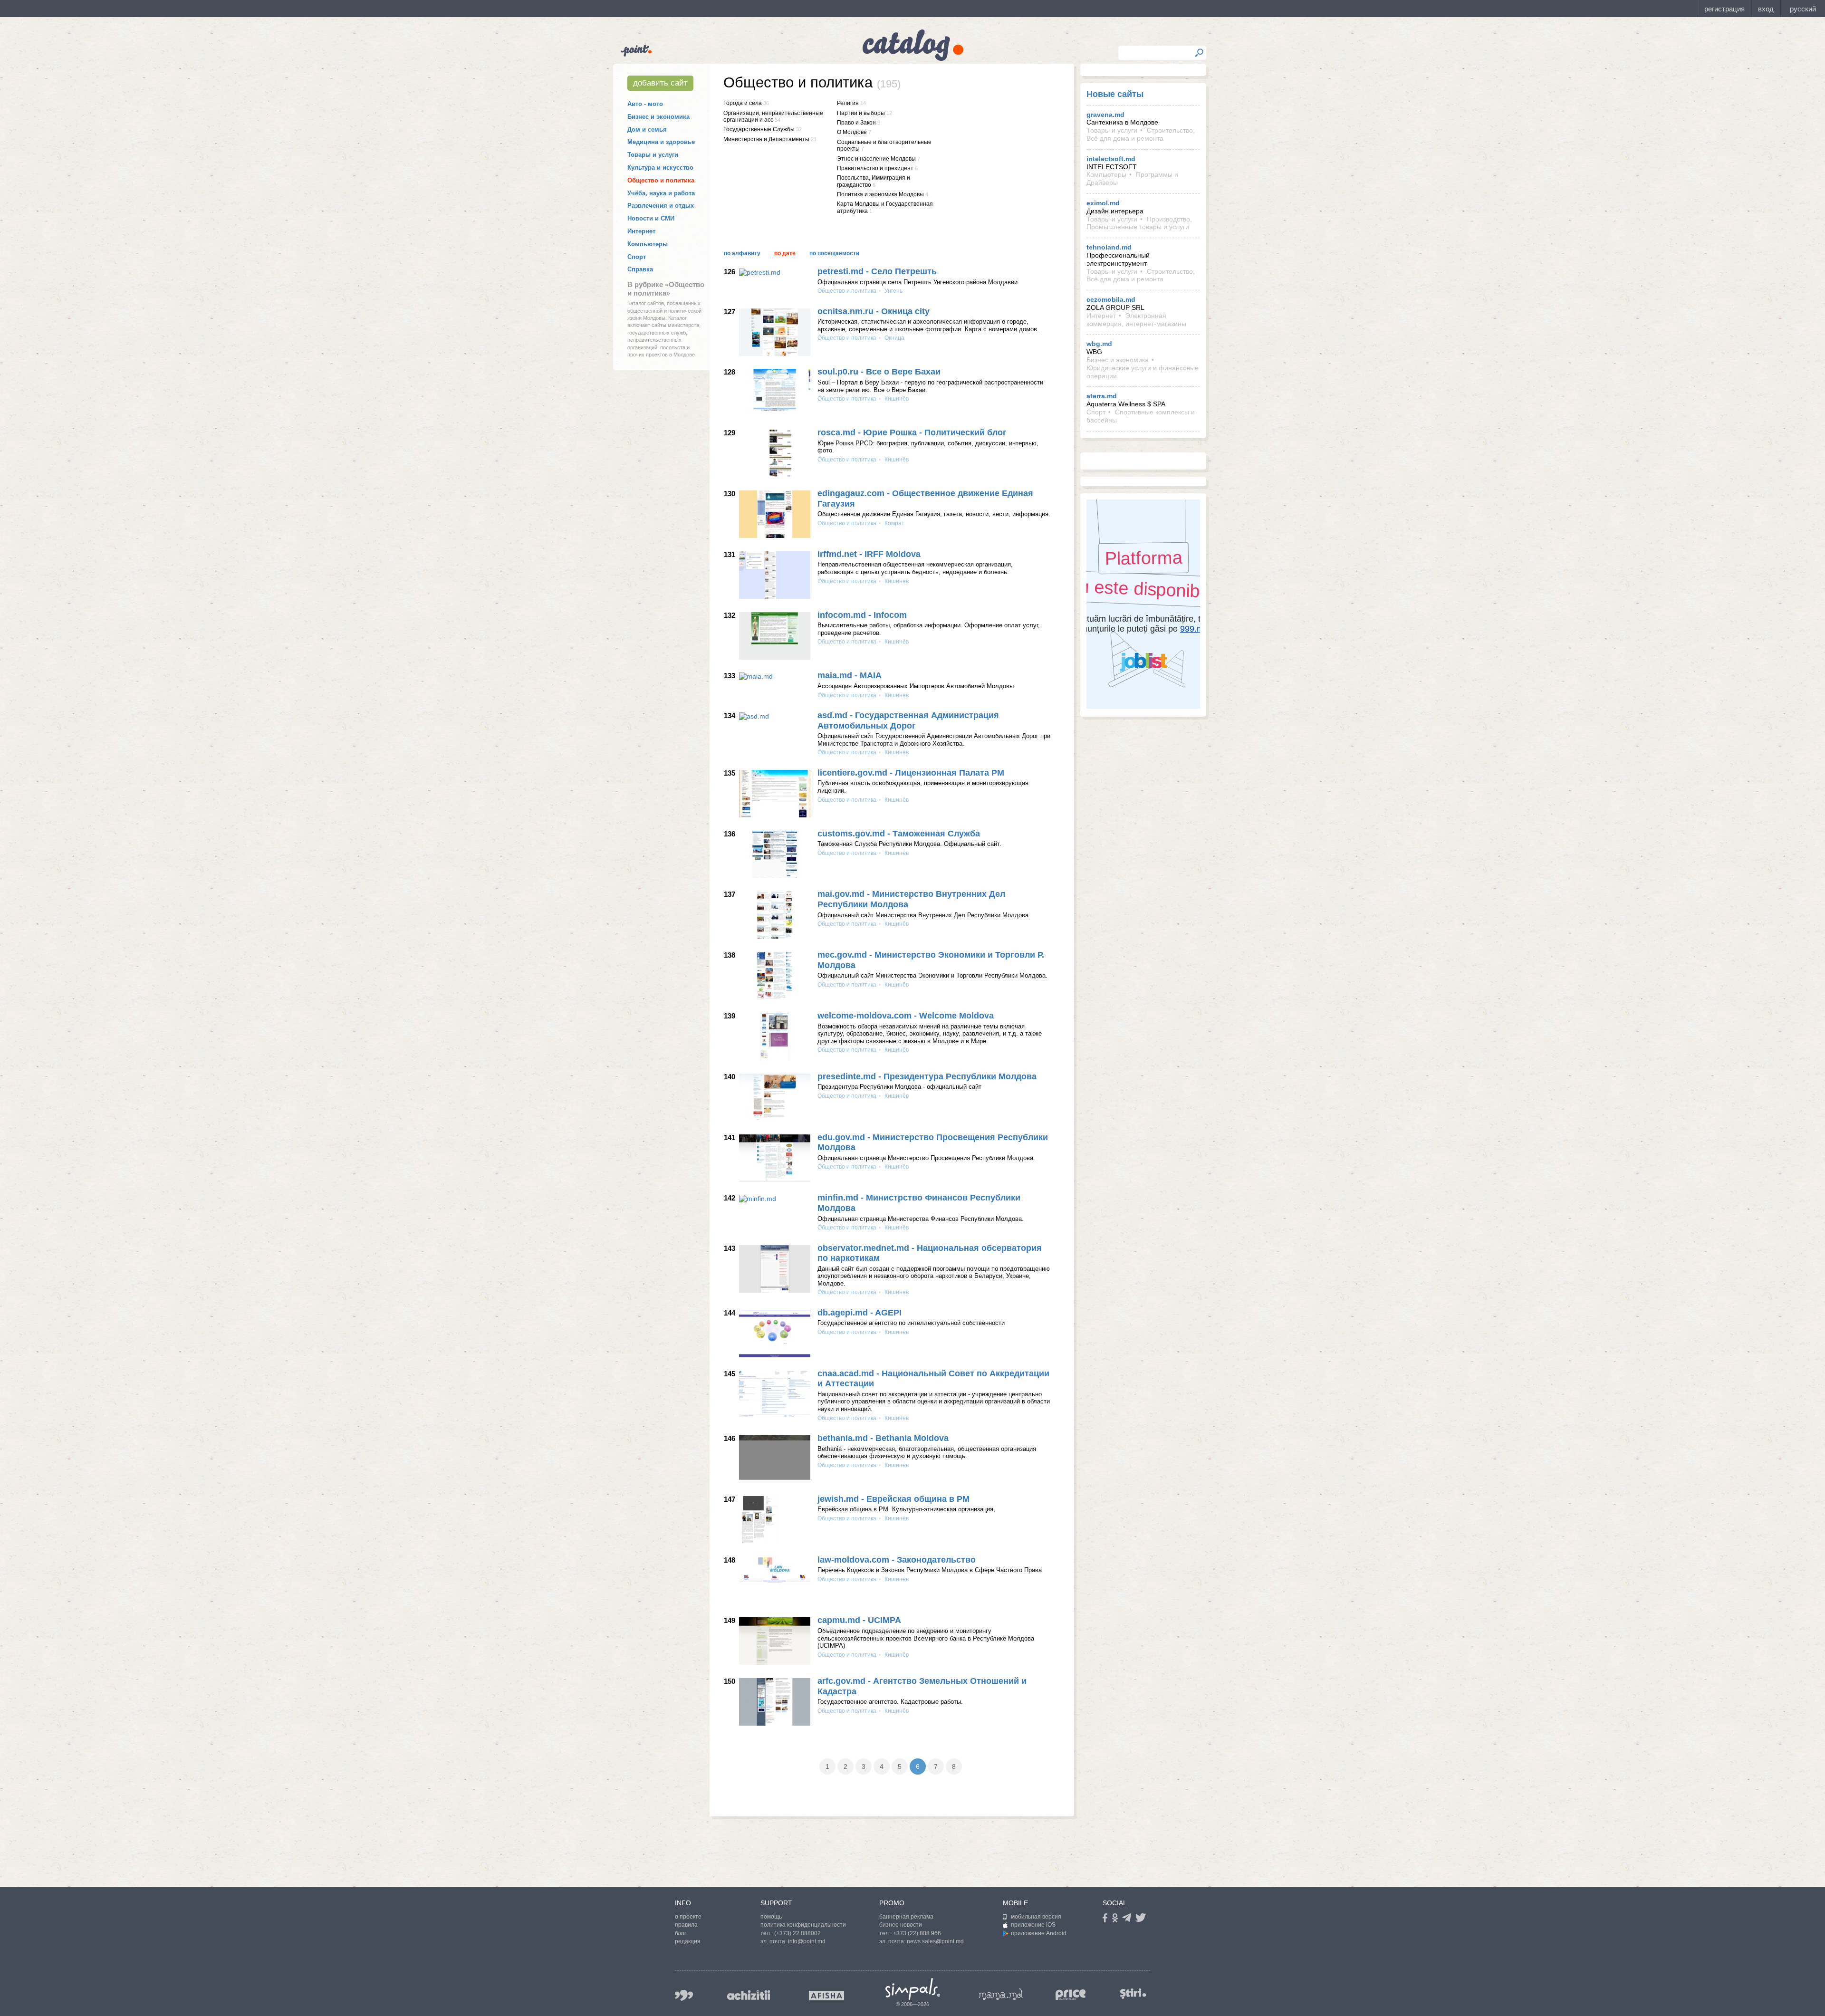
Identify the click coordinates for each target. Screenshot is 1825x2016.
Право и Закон (856, 123)
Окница (894, 338)
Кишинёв (896, 399)
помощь (771, 1917)
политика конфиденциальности (803, 1925)
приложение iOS (1033, 1925)
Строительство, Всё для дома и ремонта (1141, 134)
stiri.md (1133, 1993)
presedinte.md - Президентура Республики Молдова (927, 1076)
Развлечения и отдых (661, 206)
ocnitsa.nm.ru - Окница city (874, 311)
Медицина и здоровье (661, 142)
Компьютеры (648, 244)
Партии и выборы (861, 113)
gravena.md (1105, 115)
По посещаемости (834, 253)
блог (681, 1933)
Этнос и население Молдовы (876, 159)
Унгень (893, 291)
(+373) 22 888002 (797, 1933)
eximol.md (1103, 203)
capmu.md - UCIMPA (859, 1620)
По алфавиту (742, 253)
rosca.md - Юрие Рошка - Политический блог (912, 432)
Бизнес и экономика (658, 117)
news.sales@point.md (935, 1941)
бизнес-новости (901, 1925)
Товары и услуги (653, 155)
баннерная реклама (906, 1917)
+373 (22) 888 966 (917, 1933)
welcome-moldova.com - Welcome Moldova (906, 1016)
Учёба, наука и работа (661, 193)
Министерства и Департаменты (766, 139)
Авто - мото (645, 104)
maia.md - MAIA (850, 675)
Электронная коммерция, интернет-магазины (1136, 320)
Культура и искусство (660, 168)
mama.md (1001, 1994)
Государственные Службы (759, 129)
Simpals (913, 1989)
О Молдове (852, 132)
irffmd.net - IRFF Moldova (869, 554)
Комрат (894, 523)
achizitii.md (749, 1995)
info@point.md (807, 1941)
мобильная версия (1036, 1917)
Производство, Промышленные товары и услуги (1139, 223)
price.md (1071, 1995)
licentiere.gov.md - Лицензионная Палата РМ (911, 773)
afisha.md (826, 1996)
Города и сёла (743, 103)
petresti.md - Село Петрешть (877, 271)
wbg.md (1099, 344)
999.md (684, 1995)
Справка (640, 269)
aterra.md (1102, 396)
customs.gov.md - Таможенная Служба (899, 834)
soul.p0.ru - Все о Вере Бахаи (879, 372)
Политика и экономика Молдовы (880, 194)
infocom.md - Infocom (862, 615)
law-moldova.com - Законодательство (897, 1560)
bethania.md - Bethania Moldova (883, 1438)
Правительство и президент (875, 168)
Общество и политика (661, 180)
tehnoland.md (1109, 247)
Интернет (641, 231)
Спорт (637, 257)
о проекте (688, 1917)
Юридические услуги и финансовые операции (1143, 372)
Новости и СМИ (651, 218)
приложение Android (1039, 1933)
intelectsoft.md (1111, 159)
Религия (848, 103)
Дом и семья (647, 130)
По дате (785, 253)
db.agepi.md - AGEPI (860, 1313)
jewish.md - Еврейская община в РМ (893, 1499)
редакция (688, 1941)
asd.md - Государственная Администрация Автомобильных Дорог (908, 720)
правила (686, 1925)
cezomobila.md (1111, 299)
